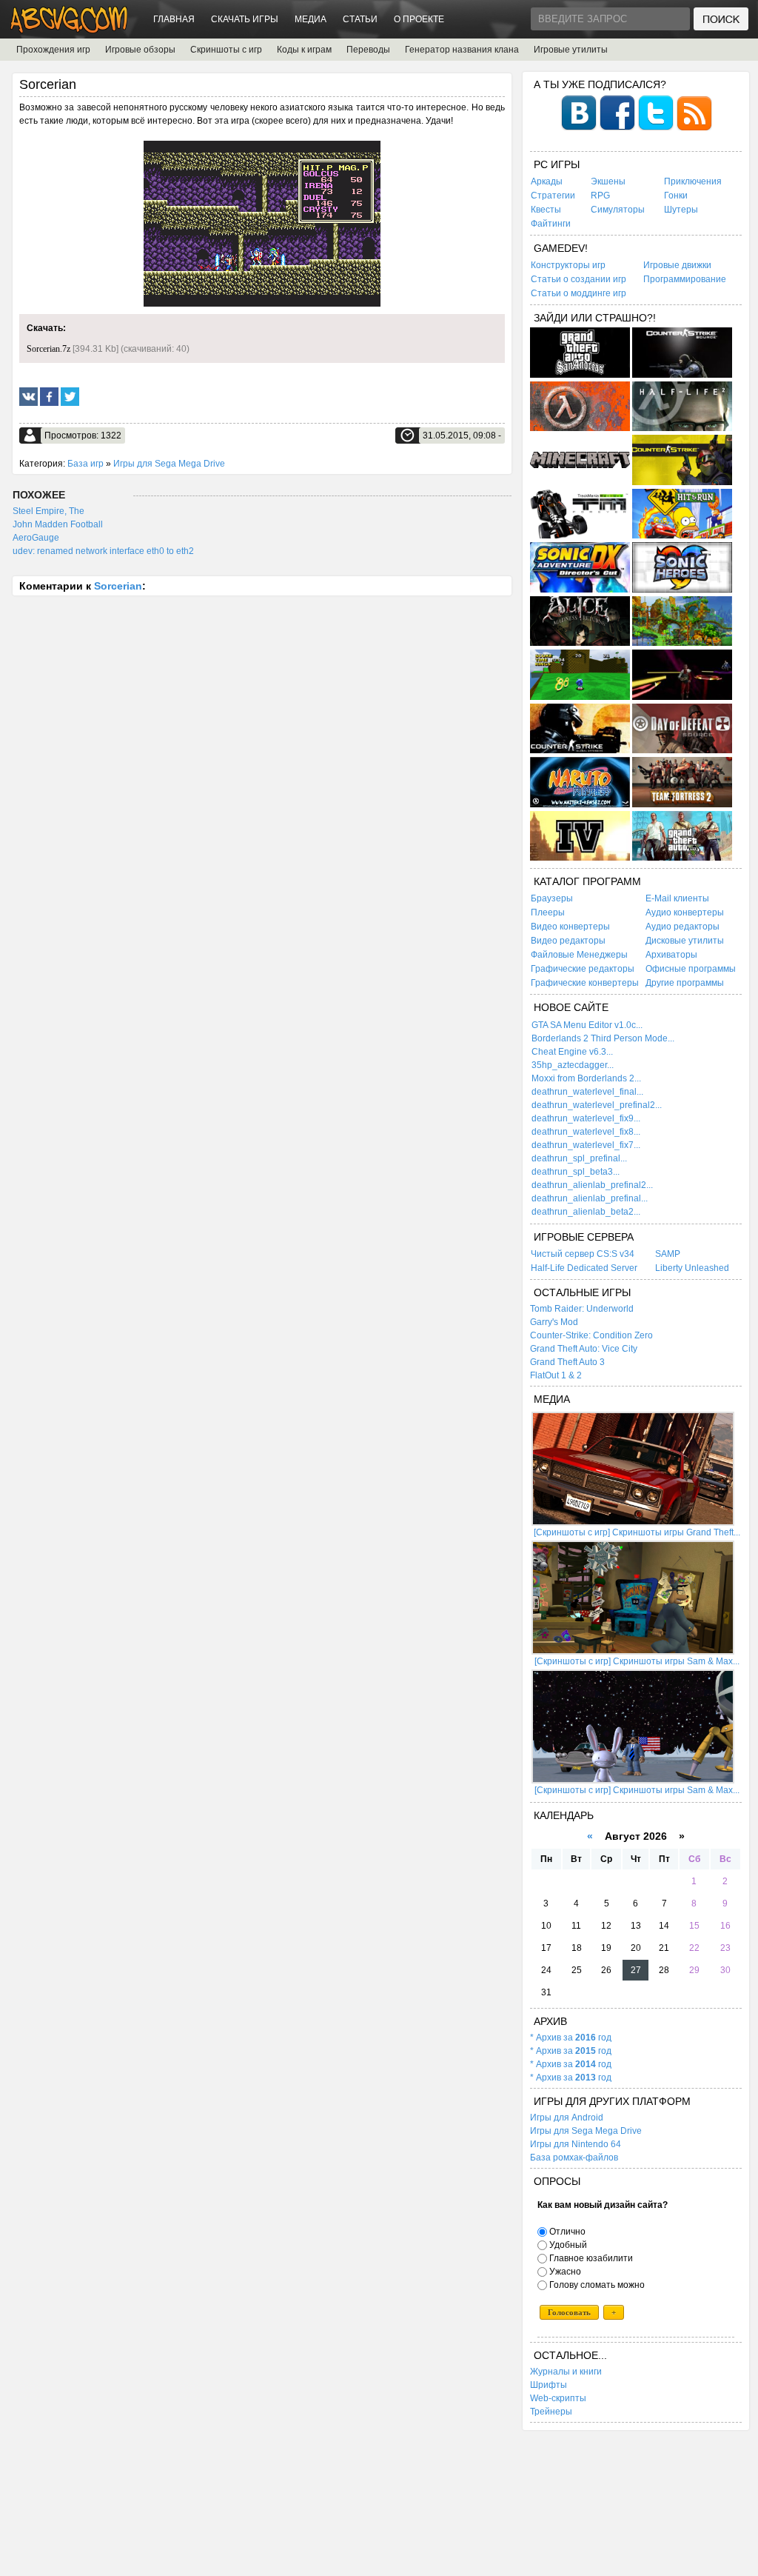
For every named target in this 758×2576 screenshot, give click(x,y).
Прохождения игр (53, 50)
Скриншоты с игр (226, 50)
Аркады (547, 181)
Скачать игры (245, 19)
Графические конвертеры (585, 983)
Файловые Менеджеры (579, 955)
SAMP (668, 1254)
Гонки (676, 196)
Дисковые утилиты (685, 941)
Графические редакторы (583, 969)
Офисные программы (691, 969)
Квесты (546, 210)
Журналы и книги (566, 2372)
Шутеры (681, 210)
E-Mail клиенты (677, 898)
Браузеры (552, 898)
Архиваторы (671, 955)
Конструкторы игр (568, 265)
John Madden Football (58, 524)
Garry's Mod (554, 1322)
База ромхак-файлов (574, 2158)
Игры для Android (567, 2118)
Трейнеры (551, 2412)
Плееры (548, 912)
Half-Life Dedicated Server (584, 1268)
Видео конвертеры (570, 927)
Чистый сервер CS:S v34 (583, 1254)
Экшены (608, 181)
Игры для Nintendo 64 (576, 2144)
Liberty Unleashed (692, 1268)
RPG (600, 196)
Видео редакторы (568, 941)
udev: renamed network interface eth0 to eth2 (103, 551)
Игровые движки (677, 265)
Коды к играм (304, 50)
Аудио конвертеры (685, 912)
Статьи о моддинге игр (578, 293)
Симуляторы (618, 210)
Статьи (360, 19)
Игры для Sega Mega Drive (169, 464)
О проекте (419, 19)
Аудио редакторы (682, 927)
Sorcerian (118, 586)
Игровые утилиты (571, 50)
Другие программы (685, 983)
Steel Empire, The (48, 511)
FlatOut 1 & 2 (556, 1375)
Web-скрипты (558, 2398)
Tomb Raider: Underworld (582, 1309)
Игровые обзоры (140, 50)
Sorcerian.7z (48, 349)
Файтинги (551, 224)
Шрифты (549, 2385)
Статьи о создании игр (578, 279)
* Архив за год (571, 2038)
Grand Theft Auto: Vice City (584, 1349)
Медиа (311, 19)
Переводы (368, 50)
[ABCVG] (70, 29)
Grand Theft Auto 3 (567, 1362)
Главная (174, 19)
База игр (85, 464)
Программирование (685, 279)
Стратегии (553, 196)
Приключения (693, 181)
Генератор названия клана (462, 50)
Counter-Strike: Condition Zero (591, 1335)
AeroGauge (36, 538)
